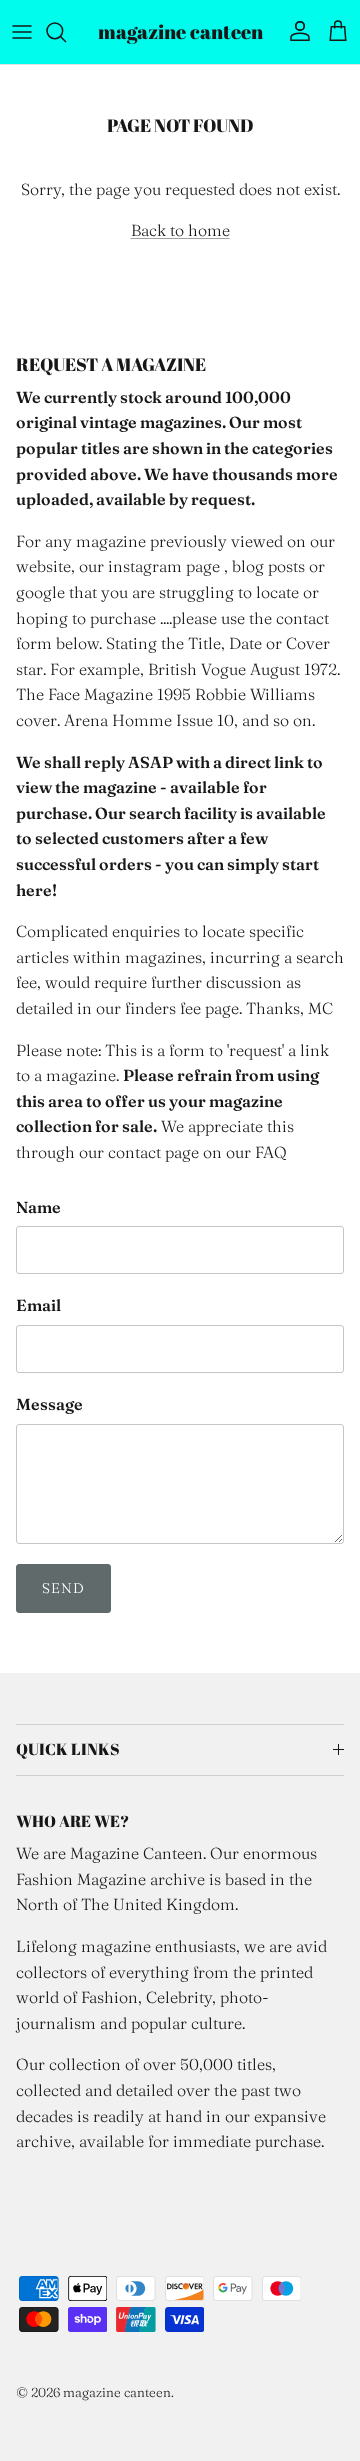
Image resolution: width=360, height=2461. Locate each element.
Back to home (180, 230)
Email (38, 1305)
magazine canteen (117, 2392)
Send (63, 1588)
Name (38, 1207)
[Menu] (22, 32)
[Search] (66, 32)
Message (49, 1404)
